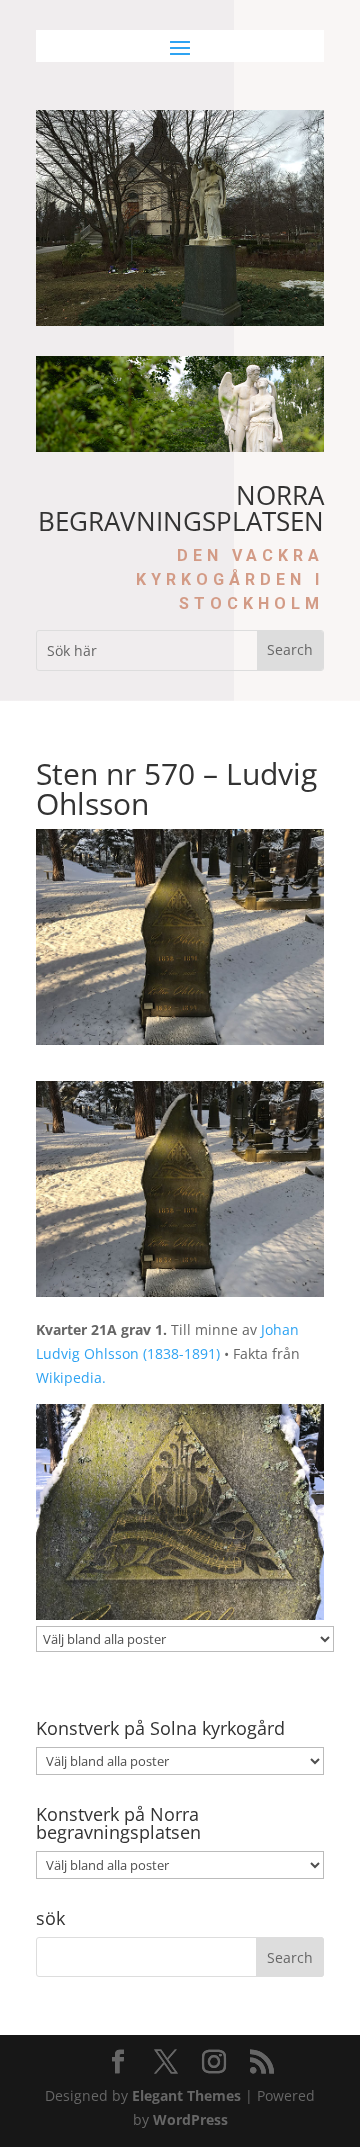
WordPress (190, 2119)
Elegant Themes (186, 2095)
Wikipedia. (71, 1377)
